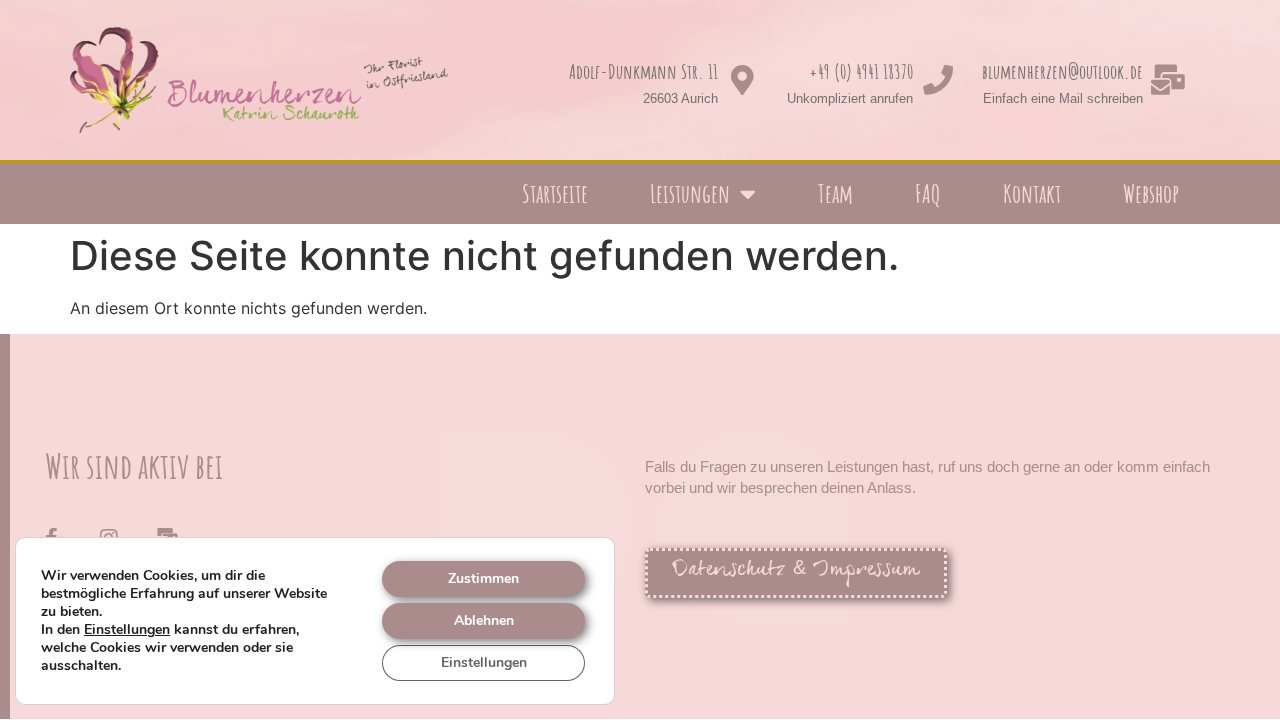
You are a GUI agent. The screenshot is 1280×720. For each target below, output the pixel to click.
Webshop (1151, 193)
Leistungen (690, 193)
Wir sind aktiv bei (134, 465)
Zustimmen (483, 578)
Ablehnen (484, 620)
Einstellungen (127, 630)
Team (835, 193)
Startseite (555, 193)
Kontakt (1032, 193)
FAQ (928, 193)
